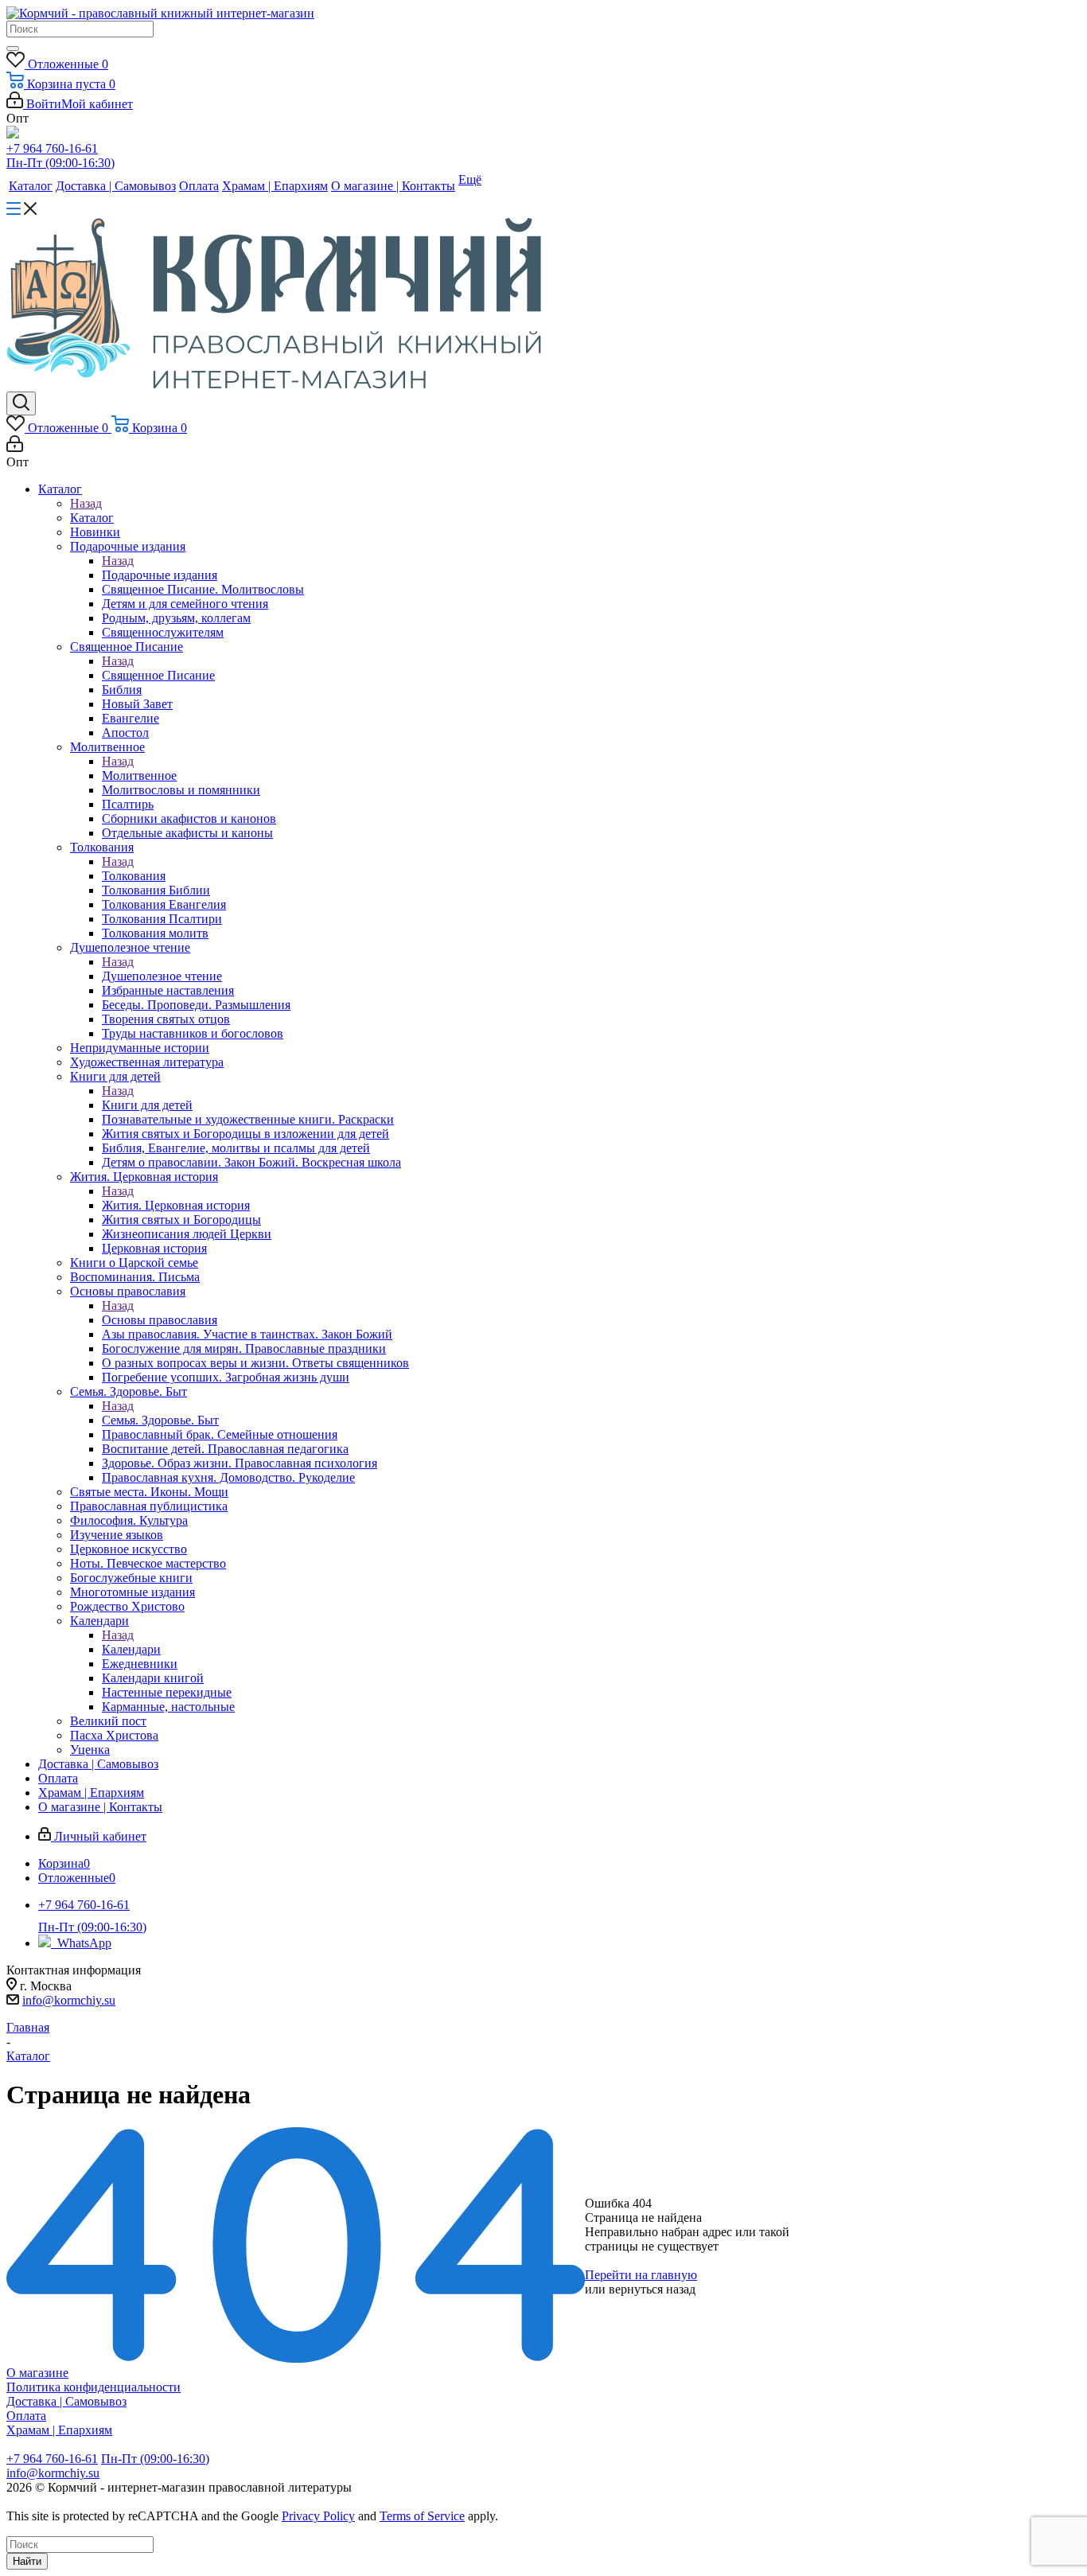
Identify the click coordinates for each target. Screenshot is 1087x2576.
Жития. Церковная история (176, 1205)
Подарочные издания (160, 575)
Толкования (134, 876)
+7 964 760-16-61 (52, 148)
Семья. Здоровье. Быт (160, 1420)
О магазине (37, 2373)
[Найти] (13, 49)
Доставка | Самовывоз (66, 2401)
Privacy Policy (318, 2516)
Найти (27, 2561)
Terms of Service (422, 2516)
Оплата (26, 2416)
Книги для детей (147, 1105)
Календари (131, 1649)
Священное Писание (158, 675)
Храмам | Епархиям (59, 2430)
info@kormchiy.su (69, 2000)
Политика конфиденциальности (94, 2387)
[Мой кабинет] (15, 448)
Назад (86, 503)
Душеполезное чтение (162, 976)
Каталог (92, 518)
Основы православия (160, 1320)
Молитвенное (139, 776)
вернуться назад (652, 2289)
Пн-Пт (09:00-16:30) (60, 163)
